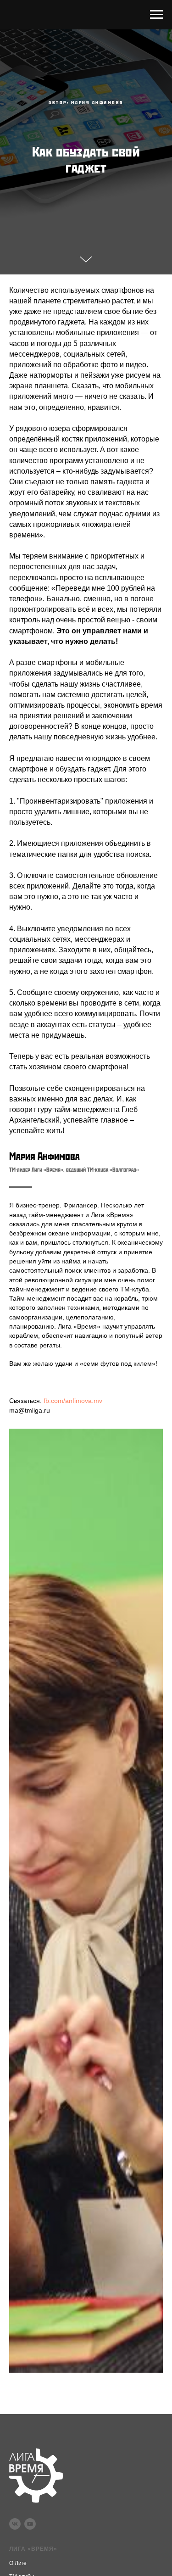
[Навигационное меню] (156, 15)
